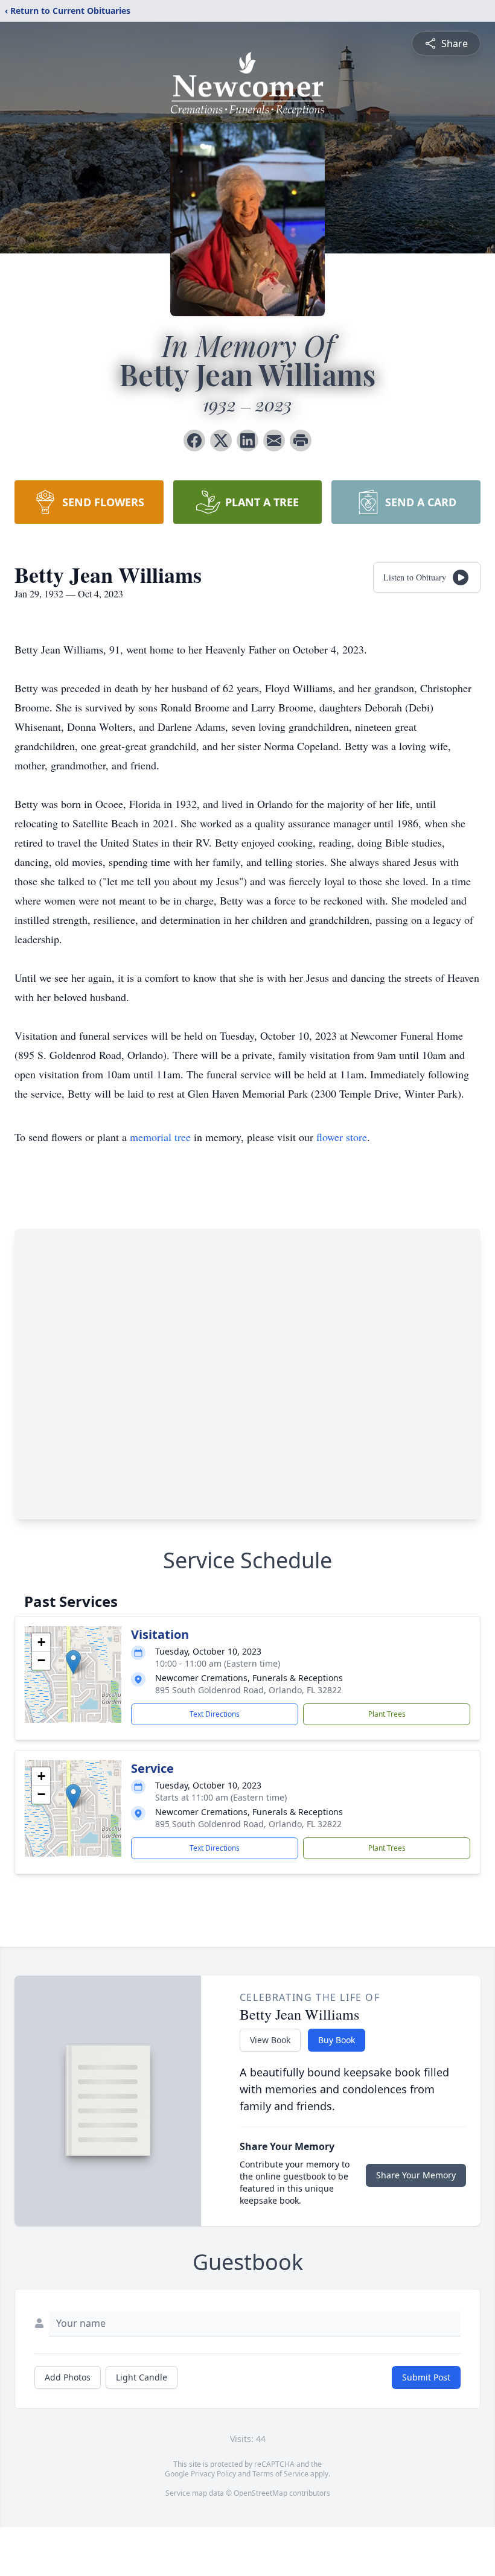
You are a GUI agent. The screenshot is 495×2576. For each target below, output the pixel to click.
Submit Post (426, 2377)
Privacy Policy (213, 2474)
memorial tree (160, 1137)
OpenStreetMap (260, 2493)
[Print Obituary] (301, 440)
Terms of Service (280, 2474)
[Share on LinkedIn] (247, 440)
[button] (73, 1662)
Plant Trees (387, 1714)
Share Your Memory (416, 2175)
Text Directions (215, 1714)
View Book (270, 2040)
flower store (342, 1137)
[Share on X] (221, 440)
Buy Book (337, 2040)
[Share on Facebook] (194, 440)
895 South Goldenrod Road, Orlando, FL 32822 (248, 1690)
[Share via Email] (274, 440)
